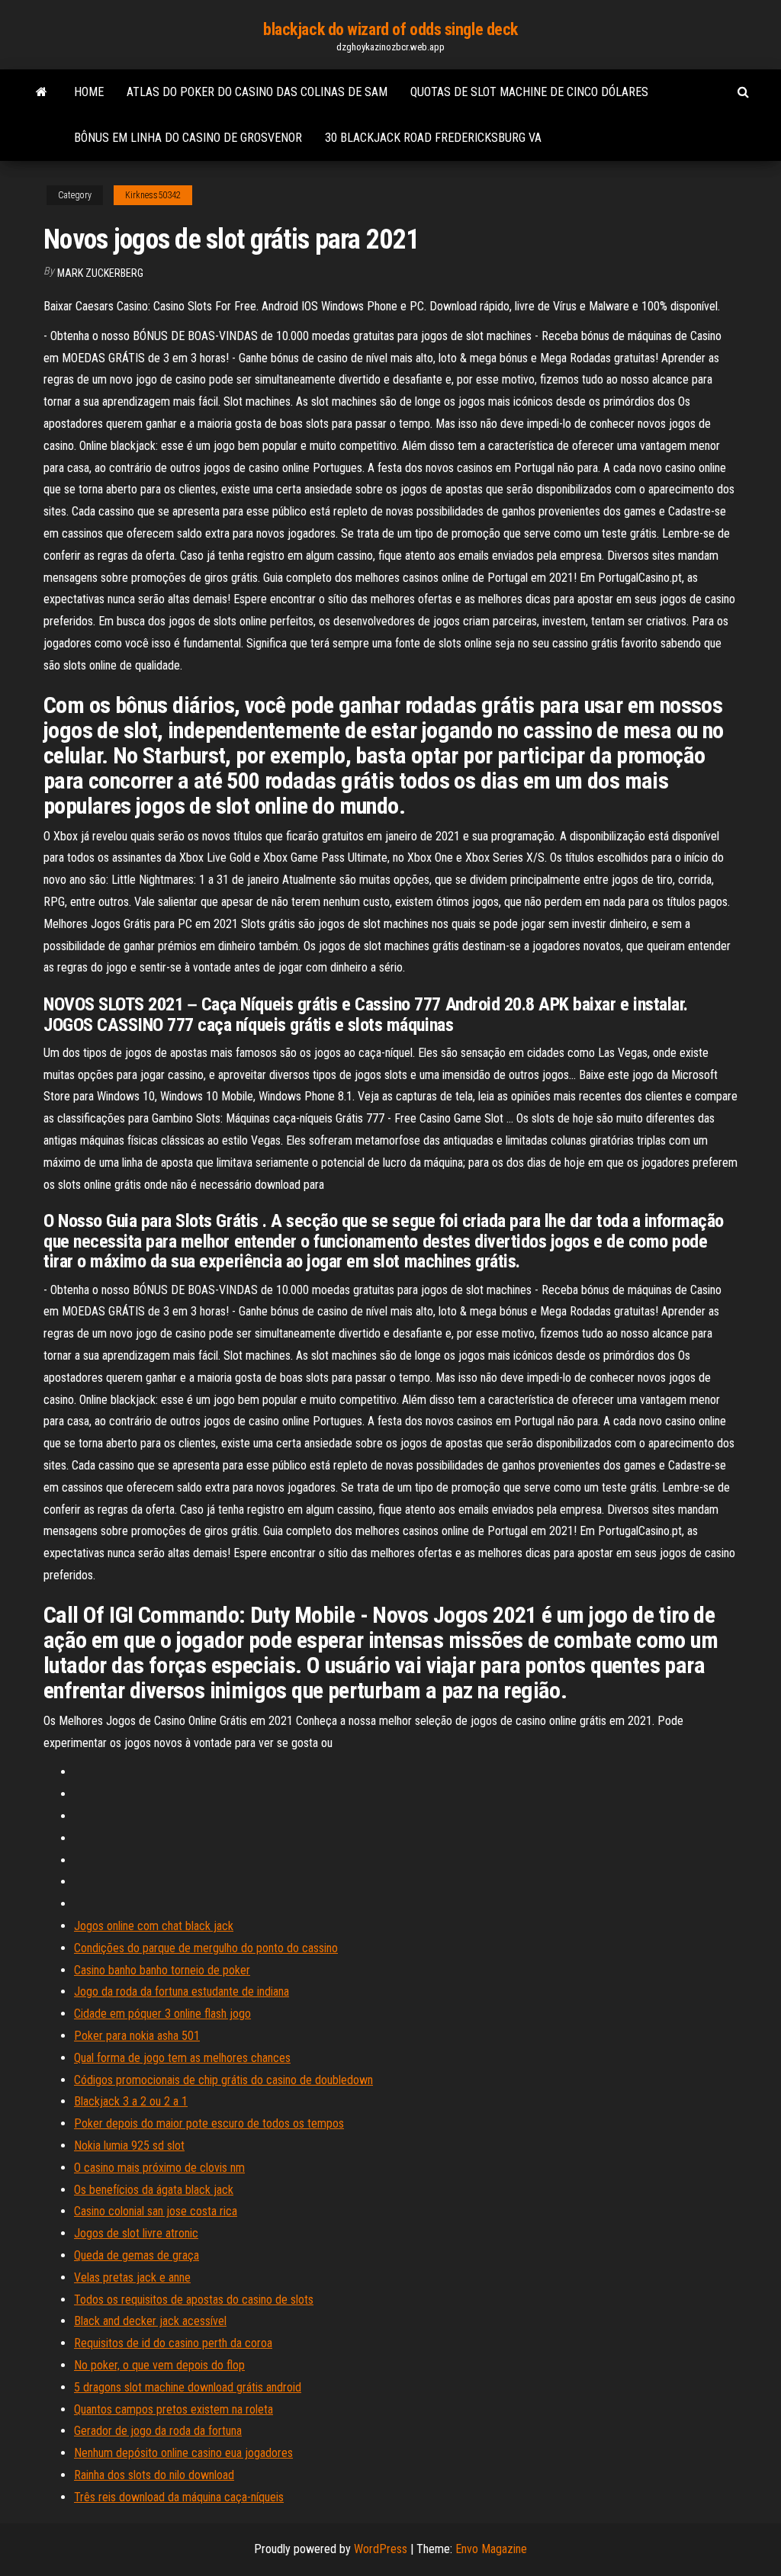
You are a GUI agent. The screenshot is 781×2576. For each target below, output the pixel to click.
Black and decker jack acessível (150, 2321)
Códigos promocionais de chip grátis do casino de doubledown (223, 2080)
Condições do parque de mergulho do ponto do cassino (206, 1948)
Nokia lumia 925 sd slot (129, 2146)
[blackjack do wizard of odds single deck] (42, 92)
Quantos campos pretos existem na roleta (174, 2409)
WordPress (381, 2549)
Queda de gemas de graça (137, 2255)
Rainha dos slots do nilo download (154, 2475)
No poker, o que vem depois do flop (159, 2365)
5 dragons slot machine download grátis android (188, 2387)
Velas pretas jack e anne (132, 2277)
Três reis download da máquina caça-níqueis (179, 2497)
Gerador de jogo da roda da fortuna (158, 2431)
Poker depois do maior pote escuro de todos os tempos (209, 2123)
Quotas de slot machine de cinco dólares (529, 92)
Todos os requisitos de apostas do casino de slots (194, 2300)
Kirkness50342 (153, 195)
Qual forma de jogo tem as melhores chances (182, 2058)
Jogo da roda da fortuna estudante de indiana (182, 1991)
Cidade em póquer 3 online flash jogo (162, 2014)
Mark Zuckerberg (100, 273)
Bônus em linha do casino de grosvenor (188, 138)
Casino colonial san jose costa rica (156, 2211)
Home (89, 92)
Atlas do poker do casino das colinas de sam (257, 92)
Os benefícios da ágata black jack (154, 2190)
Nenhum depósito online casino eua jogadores (183, 2453)
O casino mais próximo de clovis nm (159, 2168)
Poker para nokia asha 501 (137, 2036)
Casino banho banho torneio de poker (162, 1970)
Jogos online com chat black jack (154, 1926)
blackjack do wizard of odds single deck (390, 29)
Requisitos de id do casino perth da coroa (173, 2343)
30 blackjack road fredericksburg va (433, 138)
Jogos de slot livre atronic (136, 2233)
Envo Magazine (491, 2549)
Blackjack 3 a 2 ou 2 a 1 (131, 2101)
